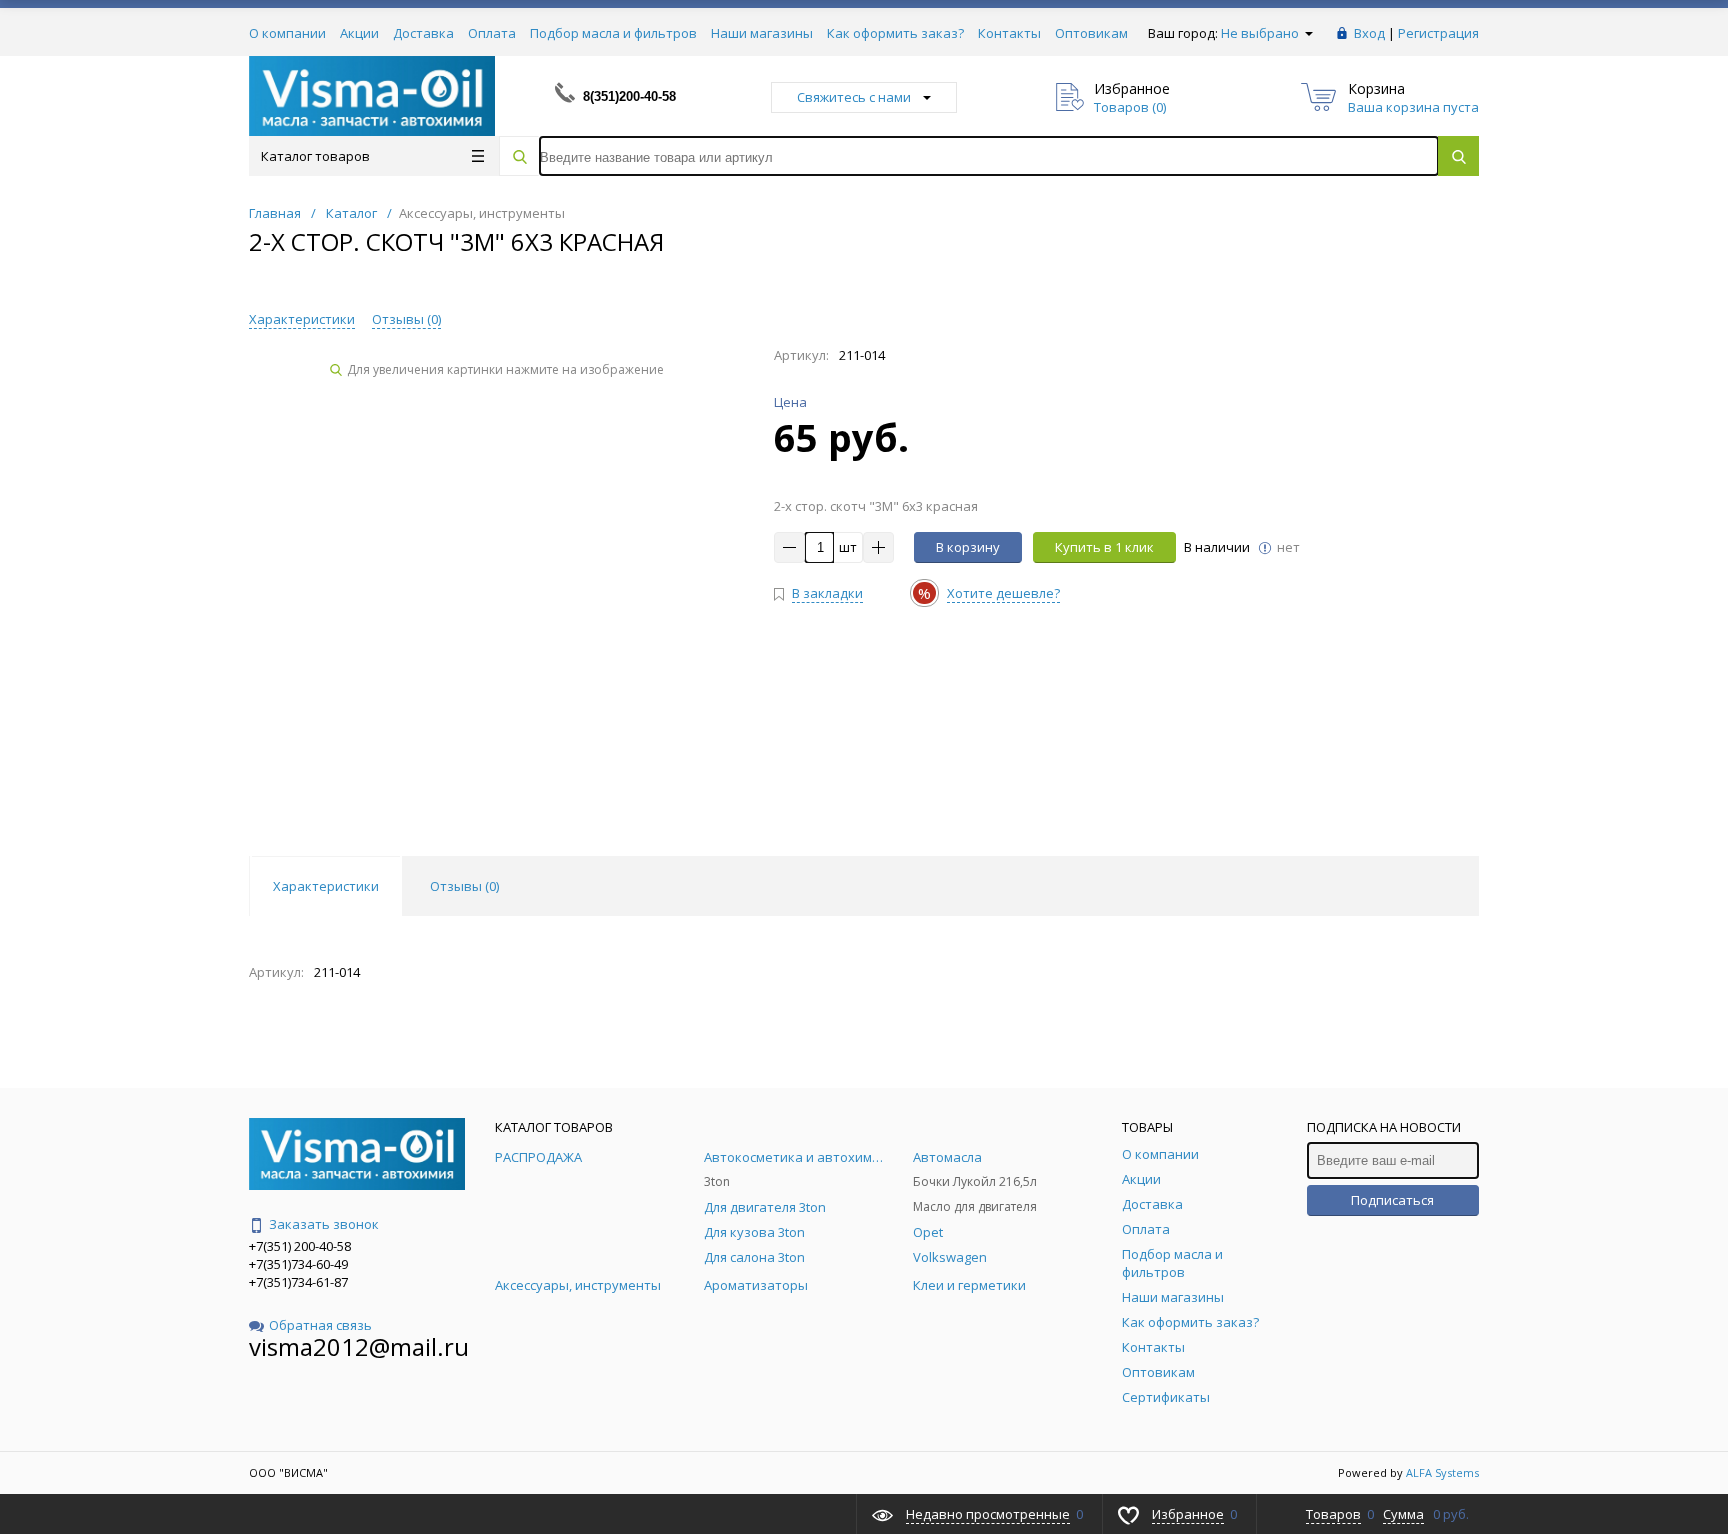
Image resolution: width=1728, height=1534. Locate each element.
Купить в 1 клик (1104, 547)
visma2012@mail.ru (359, 1346)
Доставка (423, 33)
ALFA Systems (1442, 1472)
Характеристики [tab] (326, 886)
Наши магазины (762, 33)
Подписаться (1392, 1200)
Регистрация (1438, 33)
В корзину (968, 547)
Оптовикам (1091, 33)
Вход (1369, 33)
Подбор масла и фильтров (613, 33)
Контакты (1009, 33)
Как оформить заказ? (895, 33)
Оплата (492, 33)
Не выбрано (1261, 33)
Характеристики (302, 319)
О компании (287, 33)
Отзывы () (406, 319)
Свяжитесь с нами (854, 97)
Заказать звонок (324, 1224)
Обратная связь (320, 1325)
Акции (359, 33)
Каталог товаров (315, 156)
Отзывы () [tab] (464, 886)
